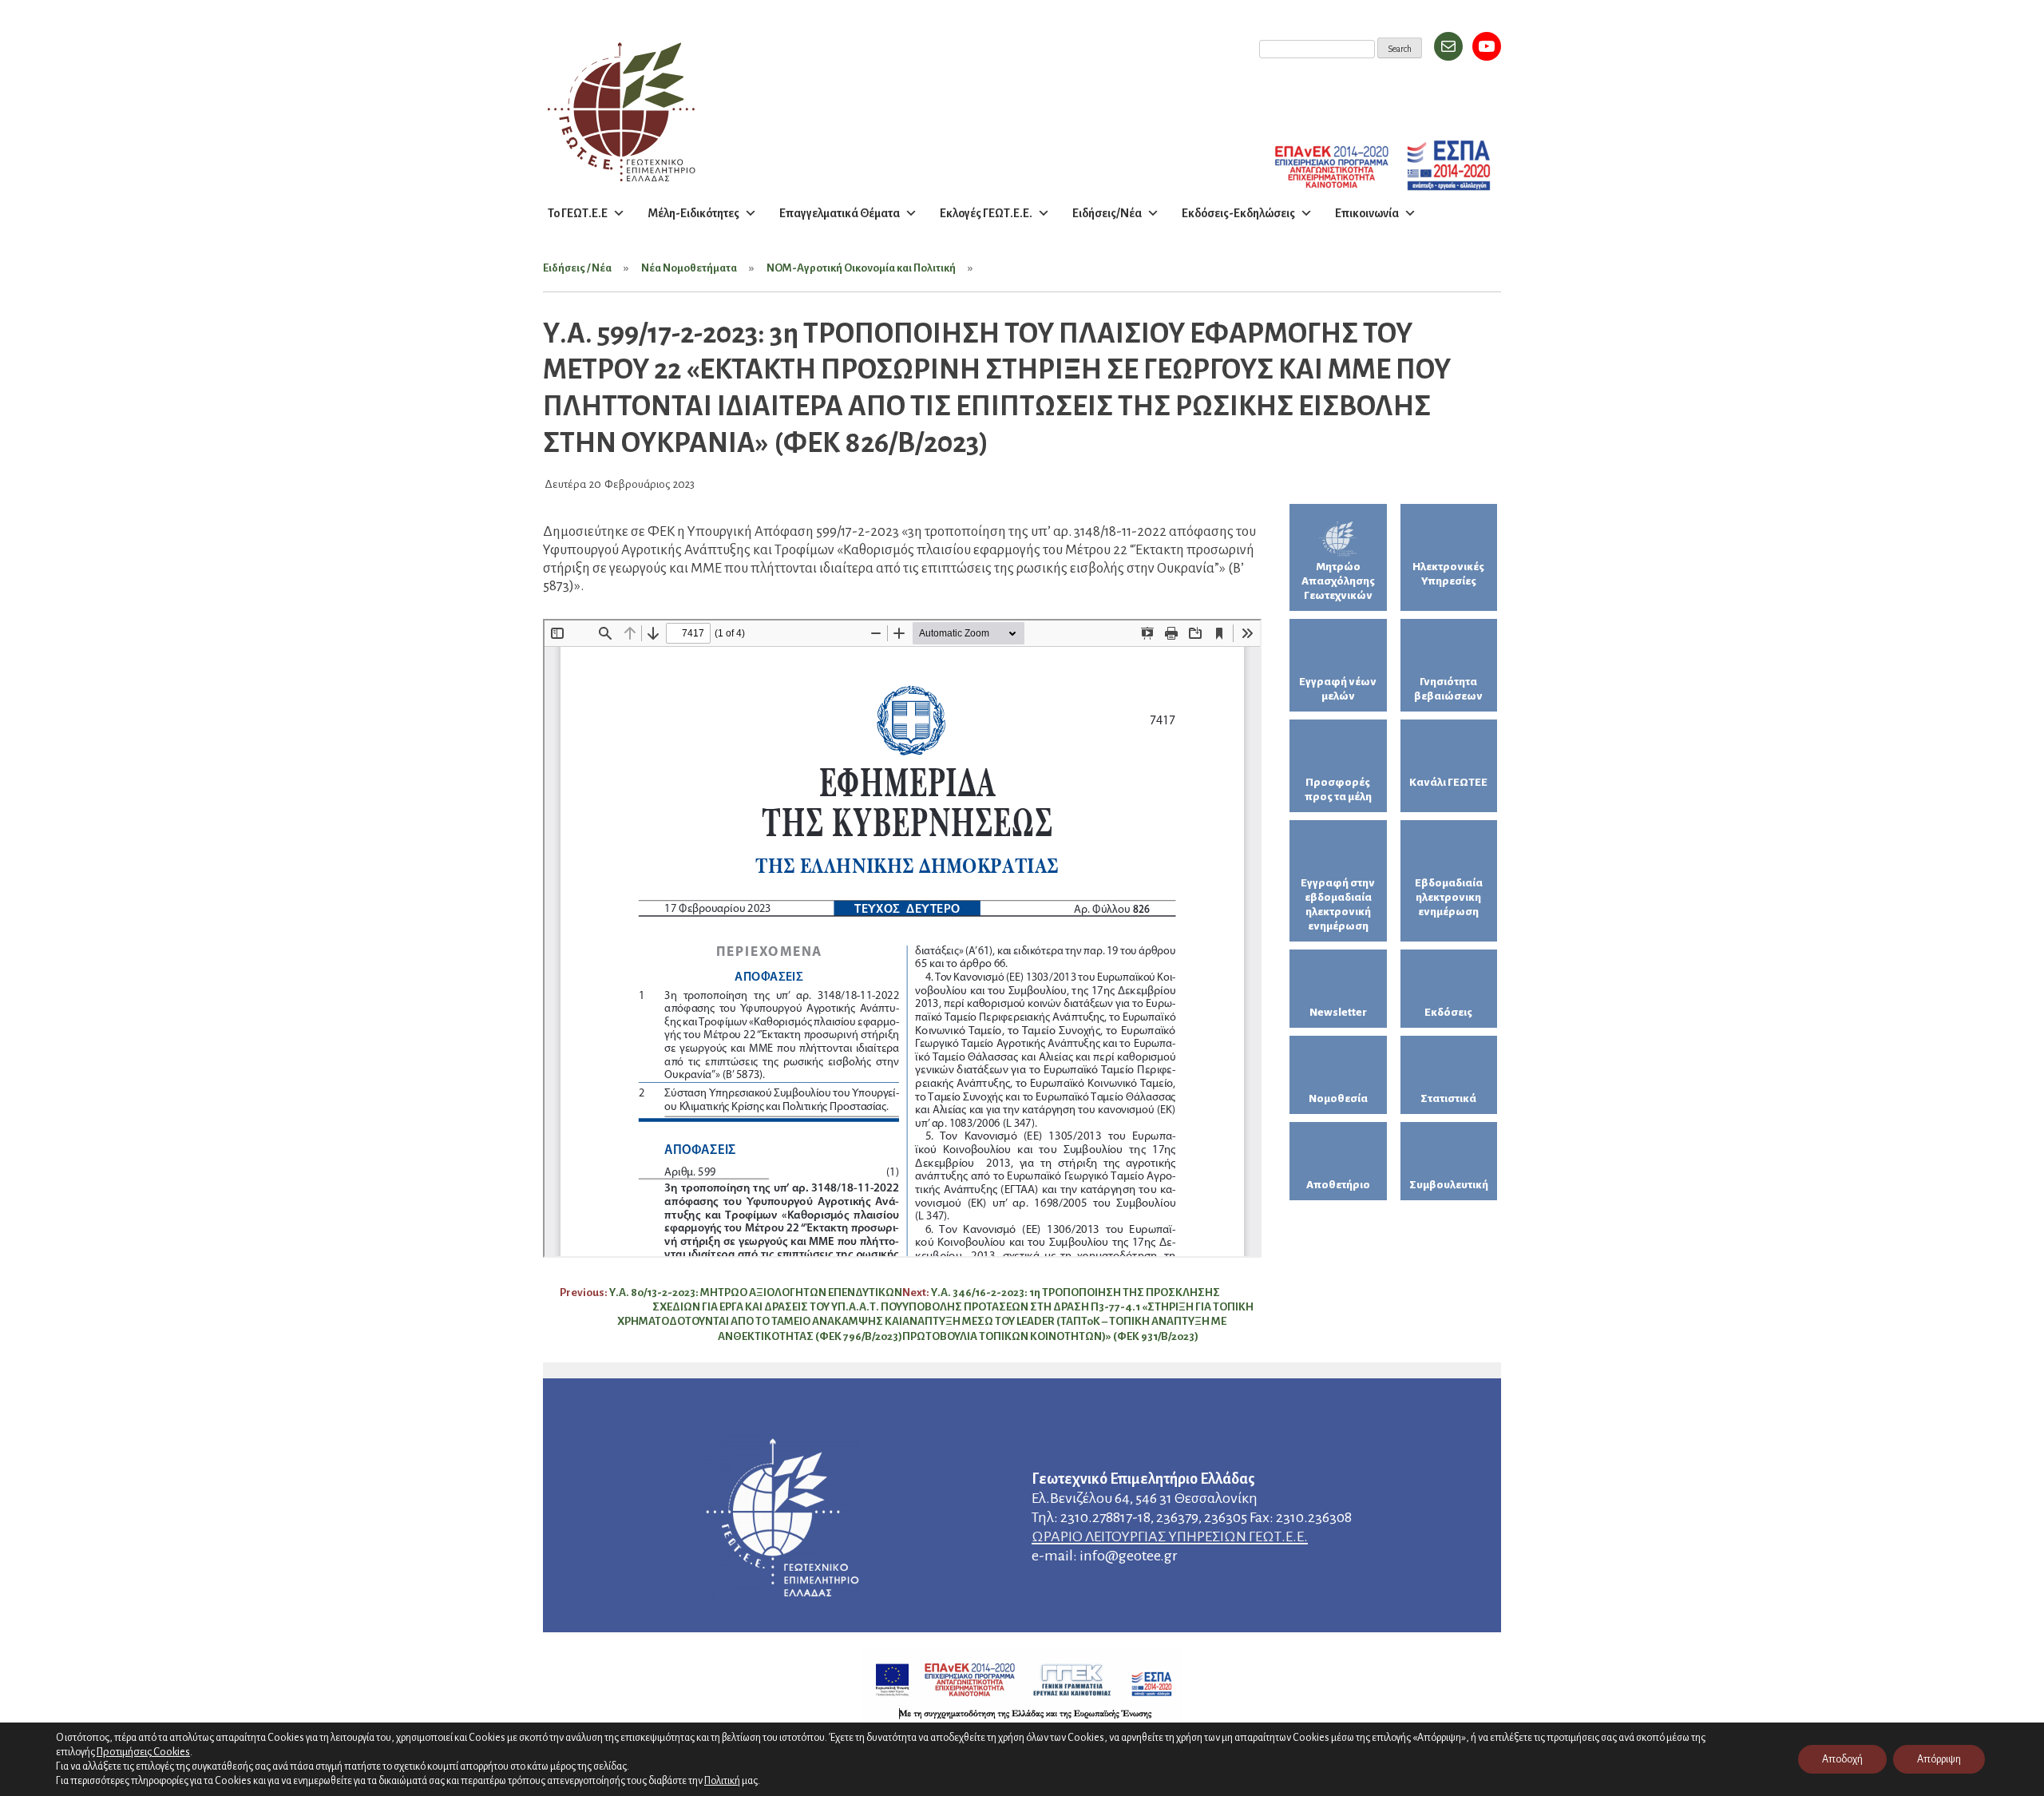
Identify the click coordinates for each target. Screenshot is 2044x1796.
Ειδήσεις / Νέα (577, 268)
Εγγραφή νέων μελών (1338, 689)
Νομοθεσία (1338, 1098)
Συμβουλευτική (1449, 1185)
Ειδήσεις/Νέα (1107, 213)
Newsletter (1338, 1012)
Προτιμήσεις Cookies (143, 1752)
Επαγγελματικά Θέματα (840, 213)
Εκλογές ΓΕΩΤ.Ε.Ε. (986, 213)
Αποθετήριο (1338, 1185)
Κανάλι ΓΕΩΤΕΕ (1448, 782)
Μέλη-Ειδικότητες (693, 213)
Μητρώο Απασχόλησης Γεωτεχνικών (1338, 581)
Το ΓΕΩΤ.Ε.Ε (578, 213)
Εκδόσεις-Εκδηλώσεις (1238, 213)
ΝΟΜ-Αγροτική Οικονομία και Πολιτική (861, 268)
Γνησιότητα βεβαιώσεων (1448, 689)
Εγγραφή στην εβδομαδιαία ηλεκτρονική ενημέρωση (1338, 904)
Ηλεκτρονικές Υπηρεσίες (1448, 574)
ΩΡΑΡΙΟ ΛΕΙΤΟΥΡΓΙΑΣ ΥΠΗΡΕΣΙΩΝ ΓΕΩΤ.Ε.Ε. (1170, 1536)
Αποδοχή (1842, 1759)
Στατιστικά (1448, 1098)
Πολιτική (722, 1781)
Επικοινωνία (1367, 213)
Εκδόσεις (1448, 1012)
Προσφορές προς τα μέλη (1338, 789)
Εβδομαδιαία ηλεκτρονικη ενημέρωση (1449, 897)
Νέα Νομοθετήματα (689, 268)
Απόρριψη (1939, 1759)
